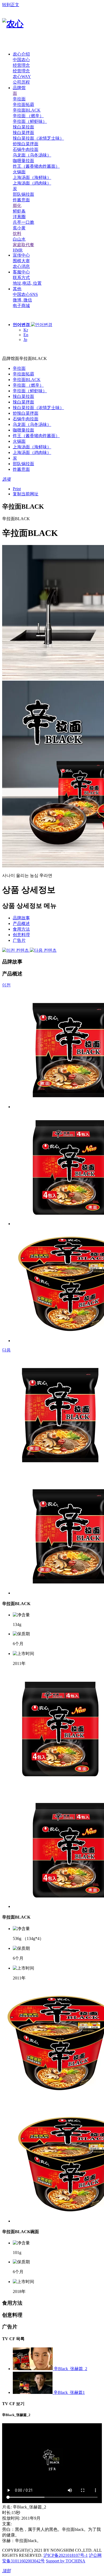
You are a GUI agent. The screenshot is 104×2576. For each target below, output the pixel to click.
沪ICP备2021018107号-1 (66, 2555)
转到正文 (11, 5)
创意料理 (21, 935)
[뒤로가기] (4, 353)
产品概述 (21, 924)
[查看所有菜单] (8, 45)
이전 (6, 985)
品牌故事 (21, 918)
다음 (6, 1350)
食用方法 (21, 929)
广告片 (19, 940)
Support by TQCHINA (66, 2561)
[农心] (13, 24)
